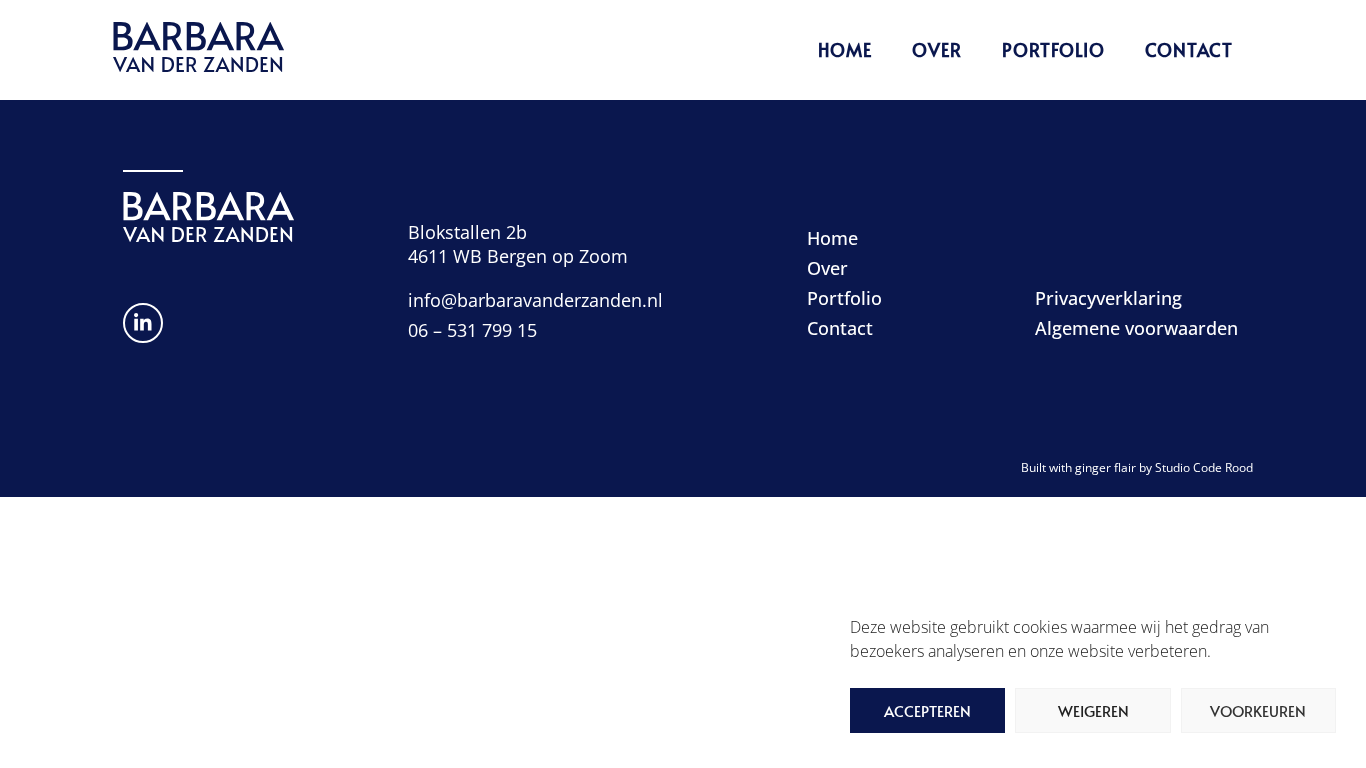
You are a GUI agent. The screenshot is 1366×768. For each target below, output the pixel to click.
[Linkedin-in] (143, 323)
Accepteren (927, 710)
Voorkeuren (1258, 710)
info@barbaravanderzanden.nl (535, 300)
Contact (1189, 50)
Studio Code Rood (1204, 467)
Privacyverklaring (1108, 298)
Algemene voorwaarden (1136, 328)
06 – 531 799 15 (472, 330)
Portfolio (1053, 50)
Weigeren (1093, 710)
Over (937, 50)
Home (845, 50)
